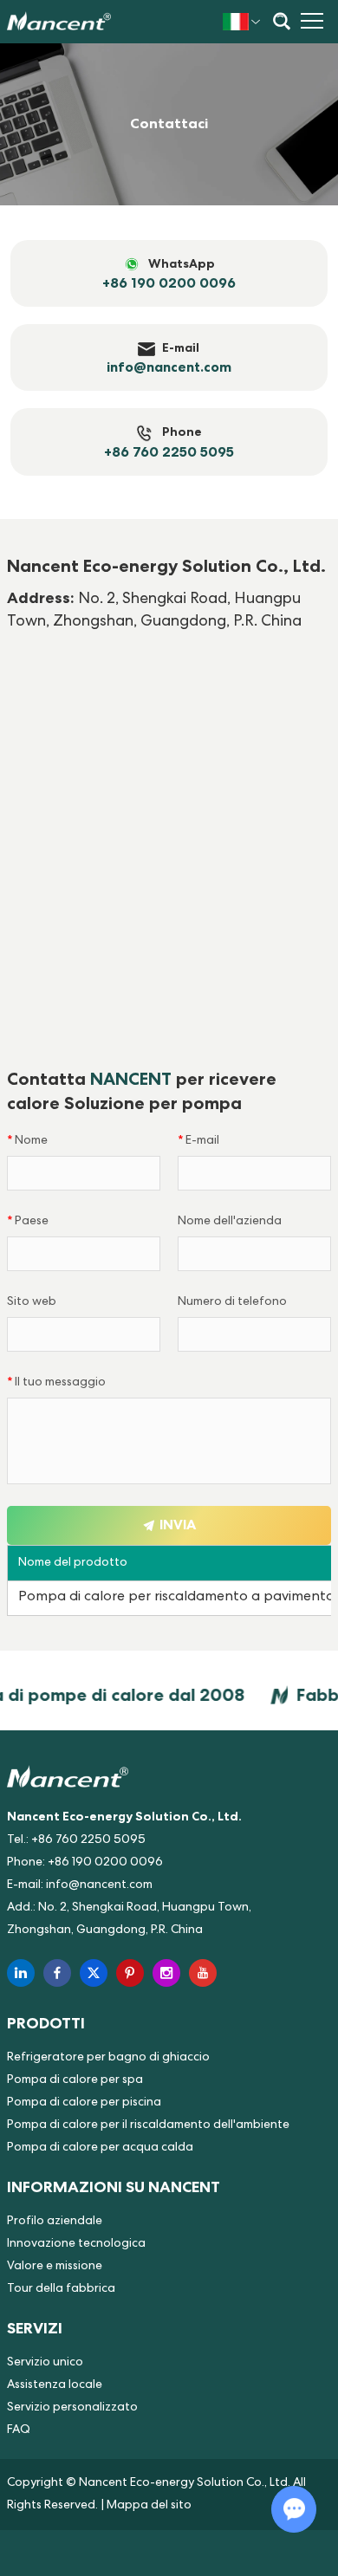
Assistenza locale (55, 2385)
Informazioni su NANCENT (114, 2187)
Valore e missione (55, 2267)
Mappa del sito (149, 2506)
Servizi (35, 2328)
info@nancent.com (99, 1885)
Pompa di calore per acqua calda (100, 2148)
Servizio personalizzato (72, 2408)
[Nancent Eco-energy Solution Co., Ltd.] (59, 22)
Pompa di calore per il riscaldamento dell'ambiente (148, 2125)
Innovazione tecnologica (76, 2244)
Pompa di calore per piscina (84, 2103)
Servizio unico (45, 2363)
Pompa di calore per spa (75, 2080)
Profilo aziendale (55, 2222)
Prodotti (46, 2023)
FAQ (19, 2430)
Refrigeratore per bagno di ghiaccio (108, 2058)
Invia (176, 1525)
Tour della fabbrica (61, 2289)
